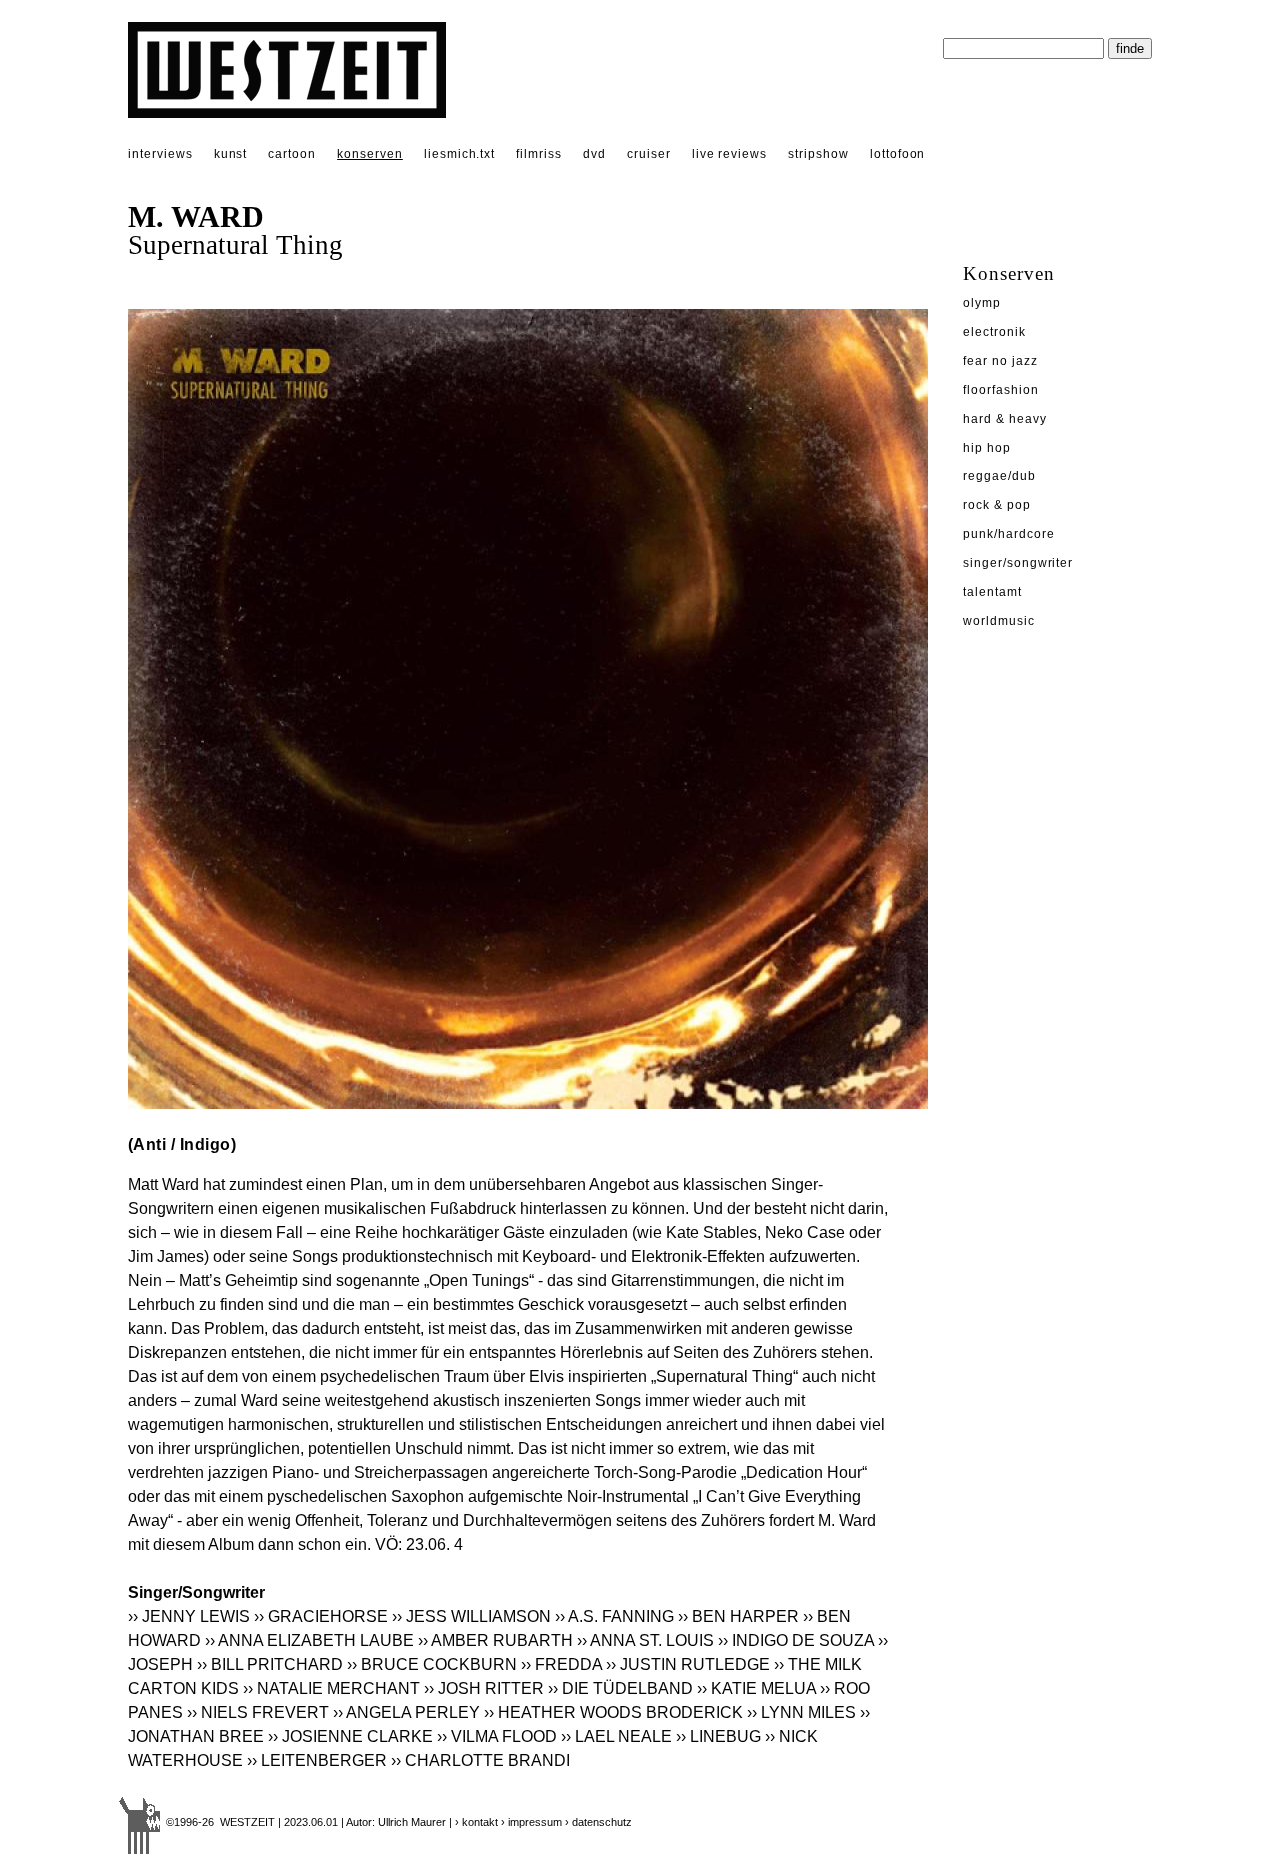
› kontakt (476, 1822)
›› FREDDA (561, 1664)
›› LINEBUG (718, 1736)
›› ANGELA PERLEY (406, 1712)
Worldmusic (999, 621)
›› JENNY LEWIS (189, 1616)
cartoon (292, 154)
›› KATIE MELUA (756, 1688)
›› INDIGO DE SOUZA (796, 1640)
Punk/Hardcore (1008, 534)
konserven (370, 154)
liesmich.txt (460, 154)
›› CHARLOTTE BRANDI (480, 1760)
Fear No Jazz (1000, 361)
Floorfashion (1001, 390)
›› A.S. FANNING (614, 1616)
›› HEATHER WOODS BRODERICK (613, 1712)
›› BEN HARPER (738, 1616)
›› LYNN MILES (801, 1712)
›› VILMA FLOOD (497, 1736)
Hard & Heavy (1005, 419)
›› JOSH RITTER (484, 1688)
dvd (594, 154)
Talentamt (992, 592)
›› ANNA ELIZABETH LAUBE (309, 1640)
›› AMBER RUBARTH (495, 1640)
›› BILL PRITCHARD (270, 1664)
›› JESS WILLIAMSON (471, 1616)
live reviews (730, 154)
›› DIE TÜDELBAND (620, 1688)
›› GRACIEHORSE (321, 1616)
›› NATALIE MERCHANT (331, 1688)
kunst (231, 154)
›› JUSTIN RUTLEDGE (688, 1664)
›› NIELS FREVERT (258, 1712)
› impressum (531, 1822)
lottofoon (898, 154)
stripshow (818, 154)
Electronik (994, 332)
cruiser (649, 154)
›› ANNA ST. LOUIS (645, 1640)
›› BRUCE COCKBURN (432, 1664)
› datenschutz (598, 1822)
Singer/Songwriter (1018, 563)
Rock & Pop (997, 505)
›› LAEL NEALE (616, 1736)
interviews (160, 154)
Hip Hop (987, 448)
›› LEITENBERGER (317, 1760)
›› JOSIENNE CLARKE (350, 1736)
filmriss (539, 154)
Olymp (982, 303)
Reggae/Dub (999, 476)
